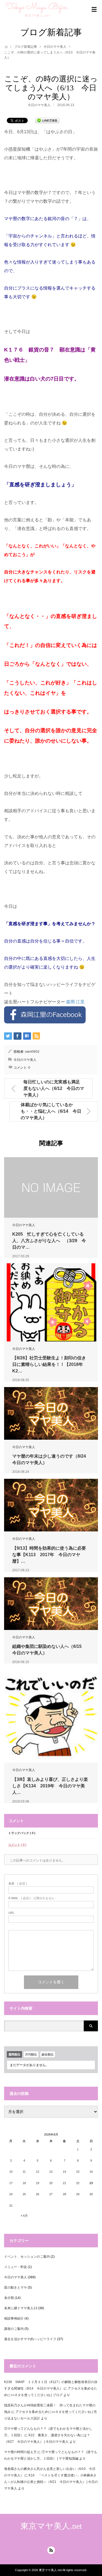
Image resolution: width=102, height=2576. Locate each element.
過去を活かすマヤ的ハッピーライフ (30, 2339)
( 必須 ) (18, 1884)
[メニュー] (94, 9)
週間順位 (14, 2054)
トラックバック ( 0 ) (22, 1833)
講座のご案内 (14, 2329)
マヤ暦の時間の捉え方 (20, 2452)
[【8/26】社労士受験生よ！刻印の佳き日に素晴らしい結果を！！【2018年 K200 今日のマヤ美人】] (51, 1302)
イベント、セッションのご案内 (27, 2257)
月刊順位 (31, 2054)
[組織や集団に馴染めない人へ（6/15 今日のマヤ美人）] (51, 1604)
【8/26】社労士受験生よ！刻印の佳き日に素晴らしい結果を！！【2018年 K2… (50, 1364)
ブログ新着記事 (26, 47)
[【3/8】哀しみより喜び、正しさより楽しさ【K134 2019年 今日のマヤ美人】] (51, 1716)
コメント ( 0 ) (17, 1845)
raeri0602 (32, 1052)
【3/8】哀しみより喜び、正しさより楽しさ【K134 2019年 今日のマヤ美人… (50, 1786)
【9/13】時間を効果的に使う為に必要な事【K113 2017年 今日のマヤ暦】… (49, 1555)
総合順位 (48, 2054)
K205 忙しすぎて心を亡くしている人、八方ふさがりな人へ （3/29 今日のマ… (49, 1241)
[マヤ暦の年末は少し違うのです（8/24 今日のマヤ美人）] (51, 1413)
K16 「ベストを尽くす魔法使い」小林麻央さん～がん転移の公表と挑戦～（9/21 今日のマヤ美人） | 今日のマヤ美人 (51, 2482)
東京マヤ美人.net (51, 2526)
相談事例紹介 (14, 2318)
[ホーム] (6, 46)
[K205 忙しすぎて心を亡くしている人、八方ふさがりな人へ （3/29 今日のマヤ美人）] (51, 1187)
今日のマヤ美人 (55, 47)
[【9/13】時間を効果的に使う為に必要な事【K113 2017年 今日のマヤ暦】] (51, 1505)
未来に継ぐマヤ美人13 (21, 2308)
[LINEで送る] (47, 120)
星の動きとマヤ (16, 2288)
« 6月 (24, 2216)
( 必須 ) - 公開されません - (32, 1898)
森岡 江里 (75, 1002)
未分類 (9, 2298)
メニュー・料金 (16, 2267)
